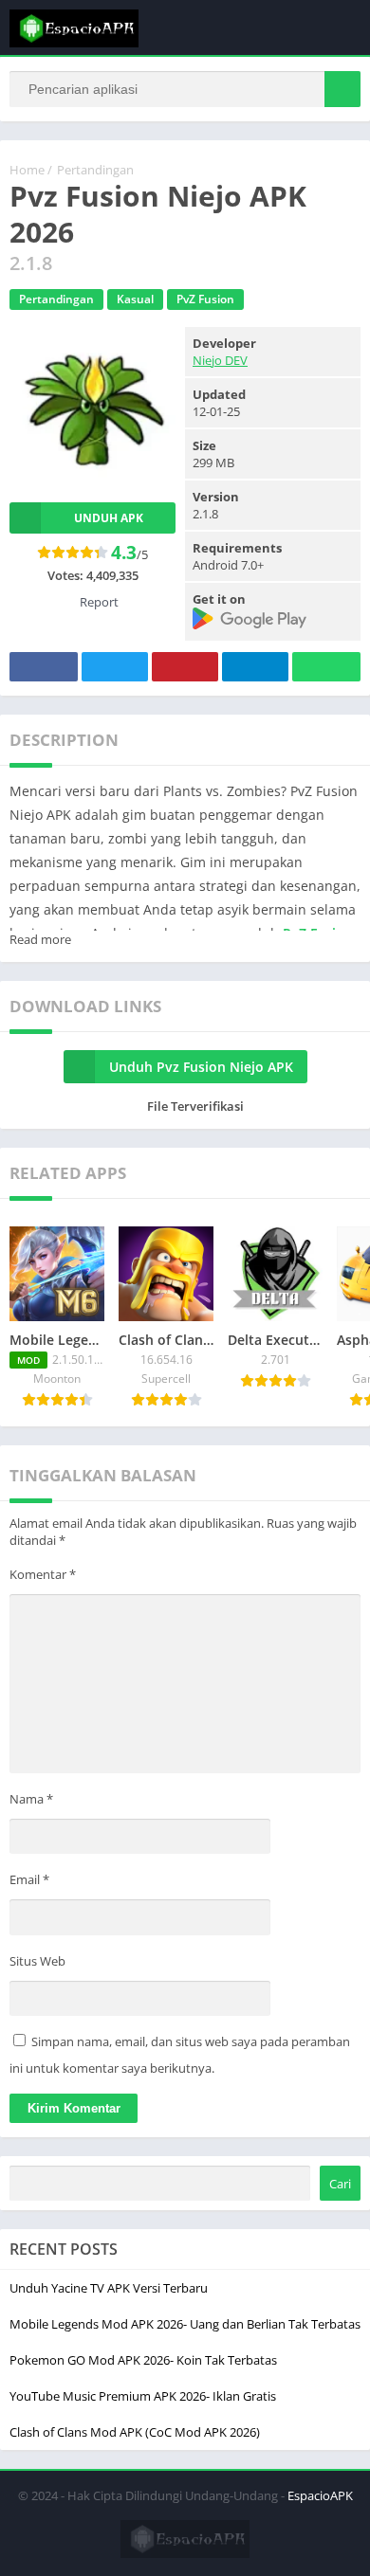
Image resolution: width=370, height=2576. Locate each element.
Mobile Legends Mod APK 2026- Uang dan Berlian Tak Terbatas (185, 2324)
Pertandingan (95, 170)
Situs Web (37, 1961)
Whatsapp (326, 667)
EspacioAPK (320, 2495)
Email (29, 1879)
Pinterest (185, 667)
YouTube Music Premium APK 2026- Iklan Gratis (143, 2396)
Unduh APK (109, 518)
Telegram (255, 667)
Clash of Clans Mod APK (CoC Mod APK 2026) (135, 2432)
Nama (31, 1799)
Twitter (115, 667)
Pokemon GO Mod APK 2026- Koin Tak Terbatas (143, 2360)
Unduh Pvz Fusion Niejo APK (201, 1067)
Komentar (43, 1574)
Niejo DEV (220, 360)
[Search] (342, 89)
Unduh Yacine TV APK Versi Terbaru (109, 2288)
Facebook (44, 667)
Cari (340, 2184)
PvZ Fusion (205, 299)
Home (27, 170)
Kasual (135, 299)
